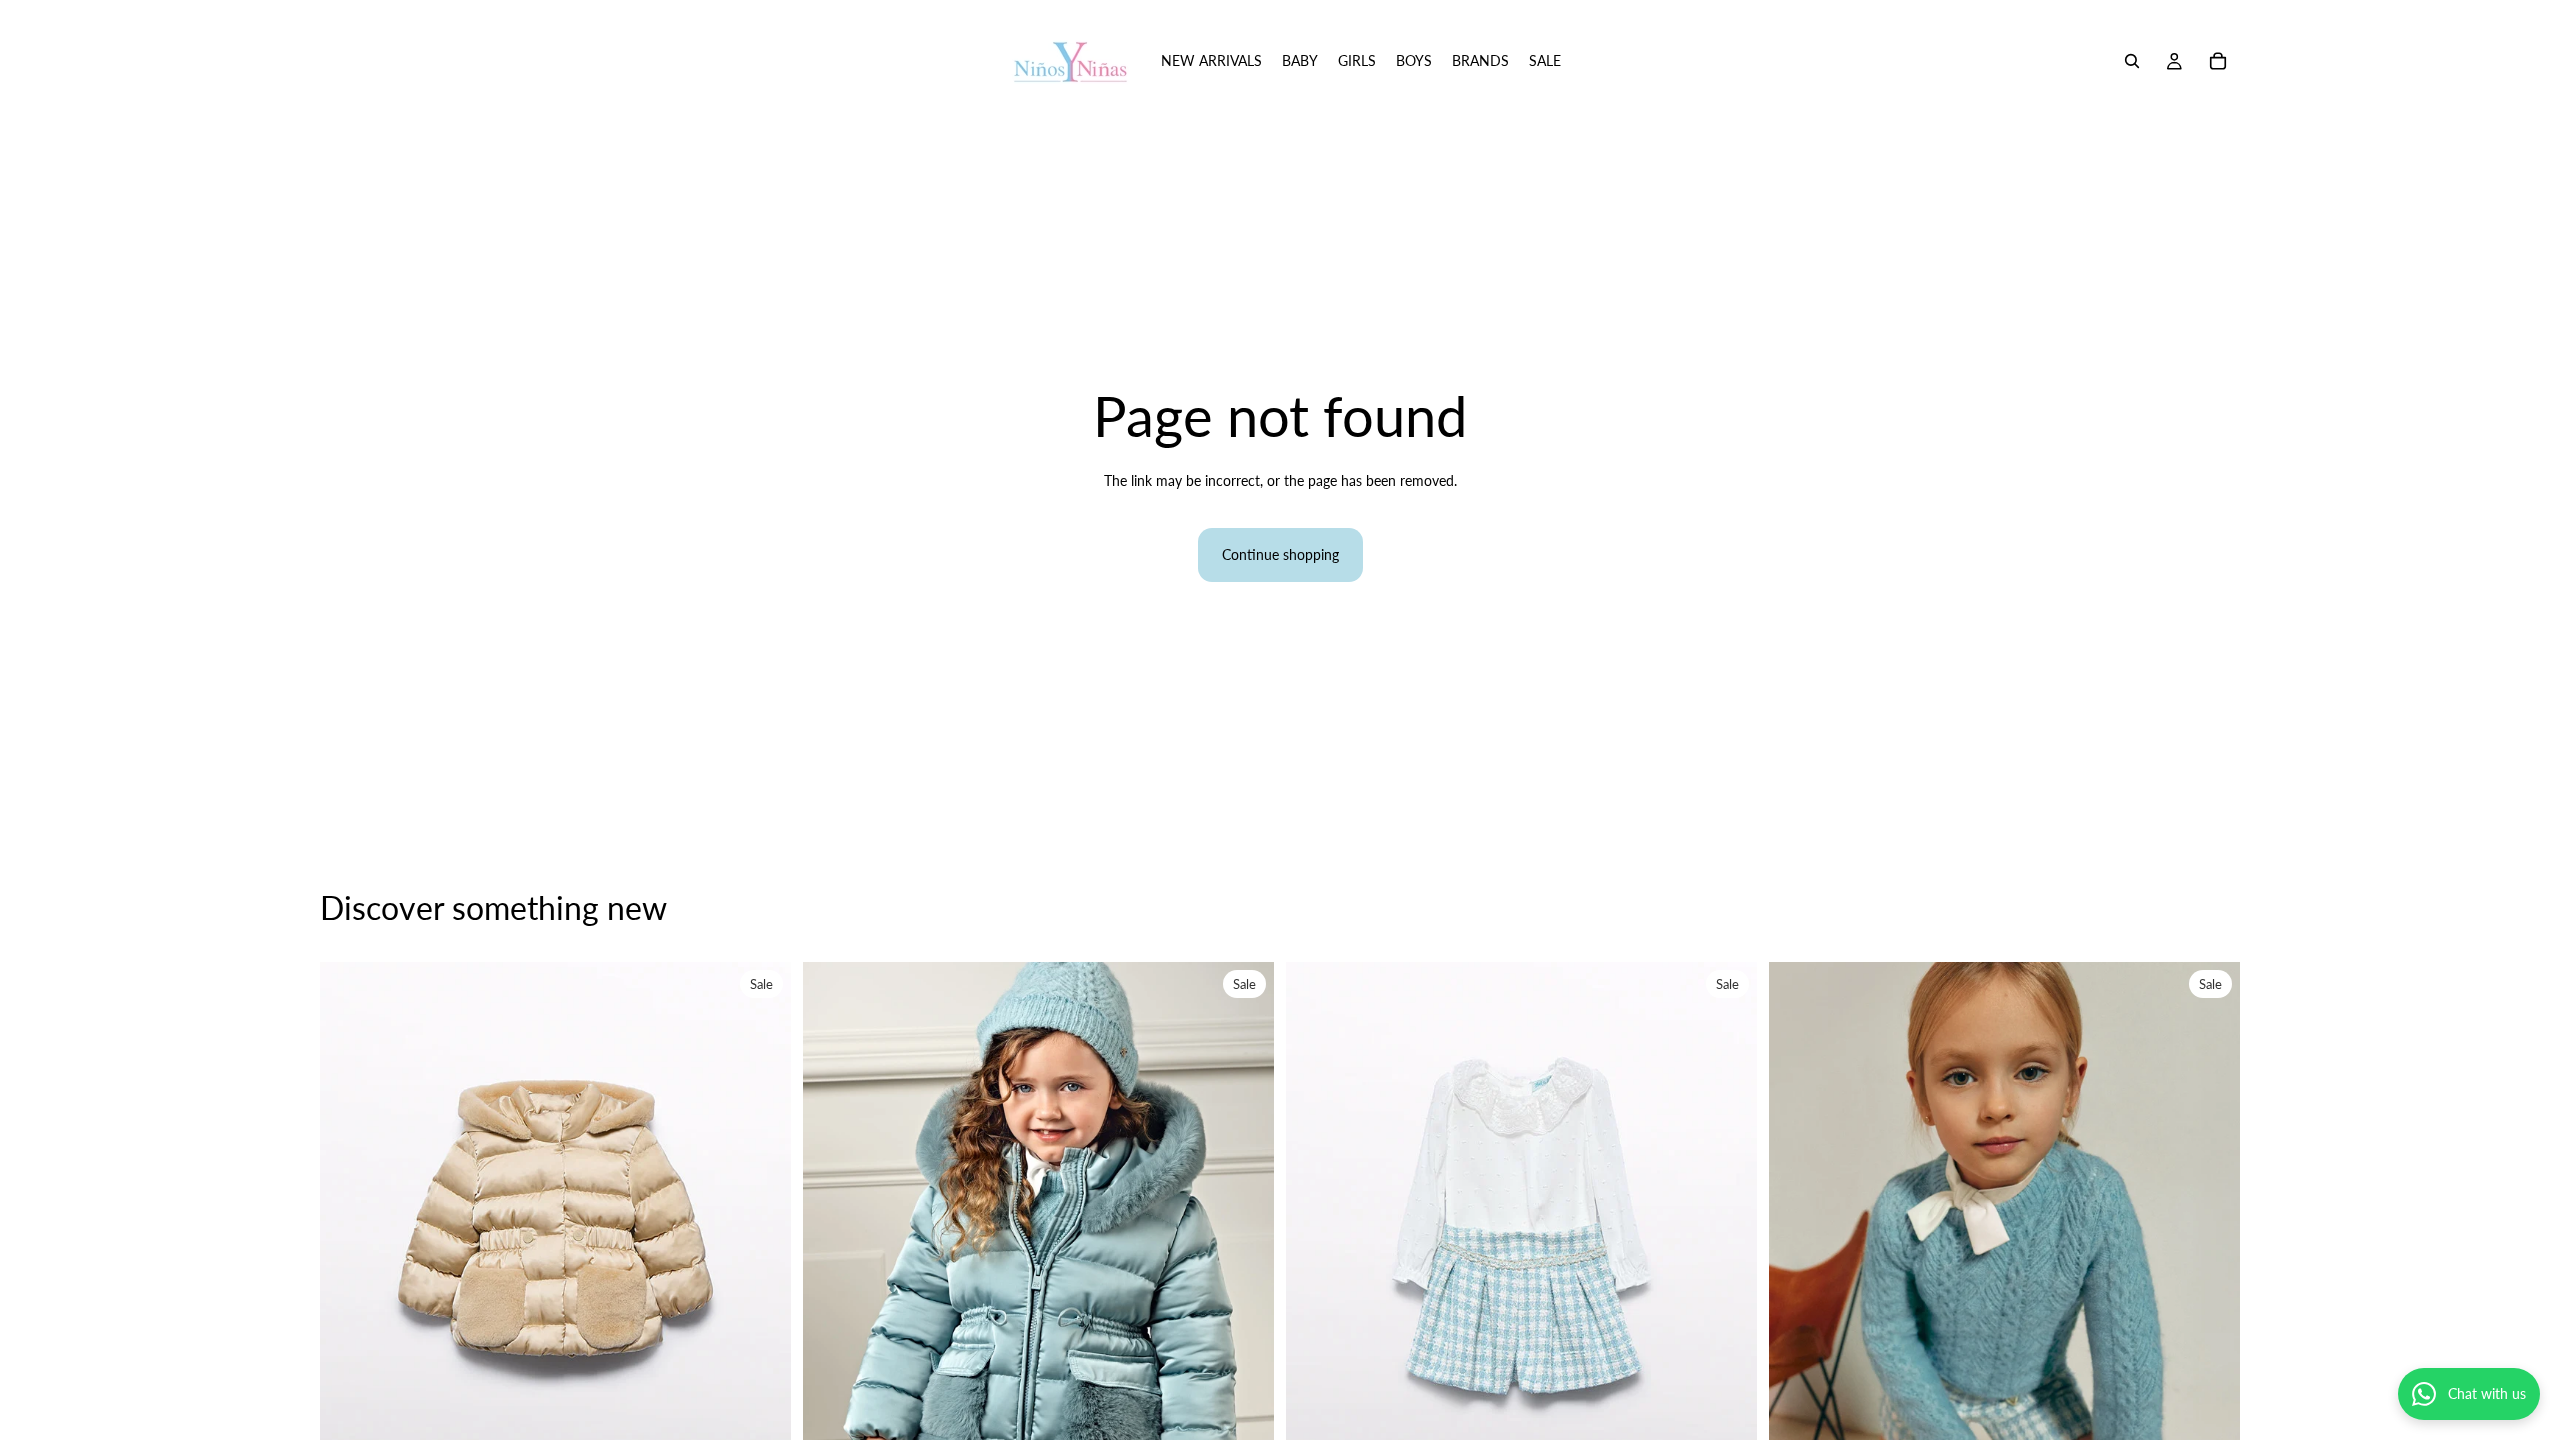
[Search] (2132, 61)
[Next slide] (761, 1256)
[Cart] (2218, 61)
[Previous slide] (350, 1256)
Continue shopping (1280, 554)
